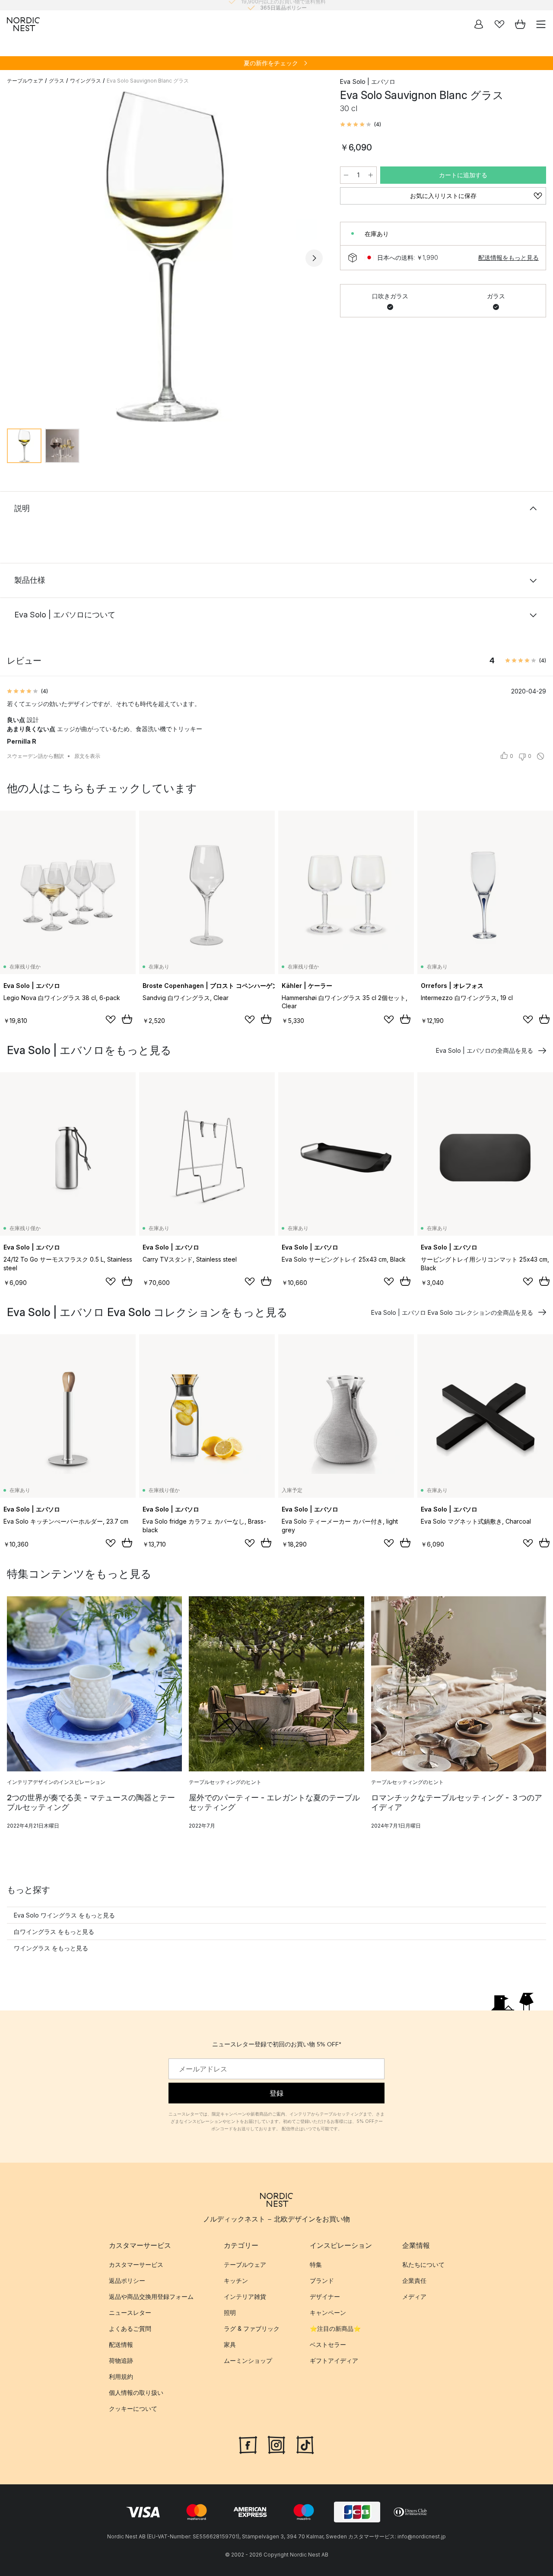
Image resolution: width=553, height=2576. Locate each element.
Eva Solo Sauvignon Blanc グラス (148, 81)
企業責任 (414, 2281)
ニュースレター (130, 2313)
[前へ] (16, 258)
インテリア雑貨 (245, 2297)
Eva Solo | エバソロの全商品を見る (485, 1050)
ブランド (322, 2281)
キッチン (236, 2281)
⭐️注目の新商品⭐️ (335, 2329)
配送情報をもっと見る (509, 257)
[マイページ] (479, 24)
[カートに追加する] (127, 1019)
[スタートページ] (23, 24)
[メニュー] (541, 24)
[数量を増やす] (371, 175)
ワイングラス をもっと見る (51, 1948)
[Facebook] (248, 2444)
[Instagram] (276, 2444)
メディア (414, 2297)
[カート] (520, 24)
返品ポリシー (127, 2281)
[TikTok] (305, 2444)
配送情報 (121, 2345)
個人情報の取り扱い (136, 2393)
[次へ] (314, 258)
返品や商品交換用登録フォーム (151, 2297)
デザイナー (325, 2297)
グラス (57, 81)
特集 (316, 2265)
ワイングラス (86, 81)
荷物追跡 (121, 2361)
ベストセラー (328, 2345)
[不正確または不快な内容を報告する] (540, 756)
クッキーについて (133, 2409)
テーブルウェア (25, 81)
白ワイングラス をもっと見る (54, 1932)
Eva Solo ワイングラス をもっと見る (64, 1915)
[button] (361, 125)
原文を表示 (87, 756)
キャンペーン (328, 2313)
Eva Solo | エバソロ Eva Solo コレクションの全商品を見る (452, 1312)
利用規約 (121, 2377)
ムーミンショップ (248, 2361)
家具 (230, 2345)
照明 (230, 2313)
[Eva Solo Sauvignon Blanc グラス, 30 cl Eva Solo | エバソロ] (165, 257)
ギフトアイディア (334, 2361)
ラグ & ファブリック (252, 2329)
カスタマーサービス (136, 2265)
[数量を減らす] (346, 175)
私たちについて (423, 2265)
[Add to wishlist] (111, 1020)
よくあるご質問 (130, 2329)
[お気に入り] (499, 24)
